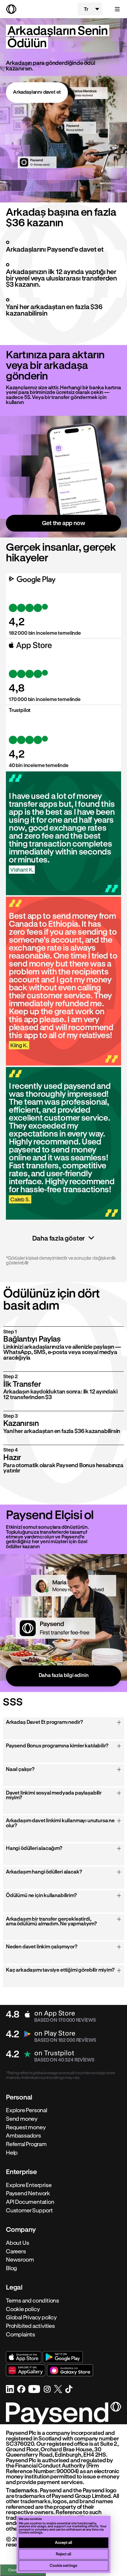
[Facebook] (21, 2389)
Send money (22, 2119)
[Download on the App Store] (24, 2357)
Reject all (63, 2554)
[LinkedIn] (10, 2389)
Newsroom (20, 2260)
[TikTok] (69, 2389)
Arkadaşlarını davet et (37, 92)
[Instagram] (47, 2389)
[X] (58, 2389)
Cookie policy (23, 2309)
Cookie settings (63, 2565)
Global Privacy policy (31, 2318)
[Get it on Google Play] (63, 2357)
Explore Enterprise (29, 2185)
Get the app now (63, 523)
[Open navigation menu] (114, 9)
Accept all (63, 2542)
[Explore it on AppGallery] (26, 2370)
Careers (16, 2251)
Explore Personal (27, 2110)
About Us (17, 2243)
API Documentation (30, 2202)
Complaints (21, 2334)
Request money (26, 2127)
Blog (11, 2268)
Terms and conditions (32, 2300)
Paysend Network (28, 2194)
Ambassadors (23, 2136)
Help (12, 2153)
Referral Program (26, 2144)
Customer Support (29, 2210)
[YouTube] (34, 2389)
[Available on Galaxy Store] (70, 2370)
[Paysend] (39, 9)
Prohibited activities (30, 2326)
